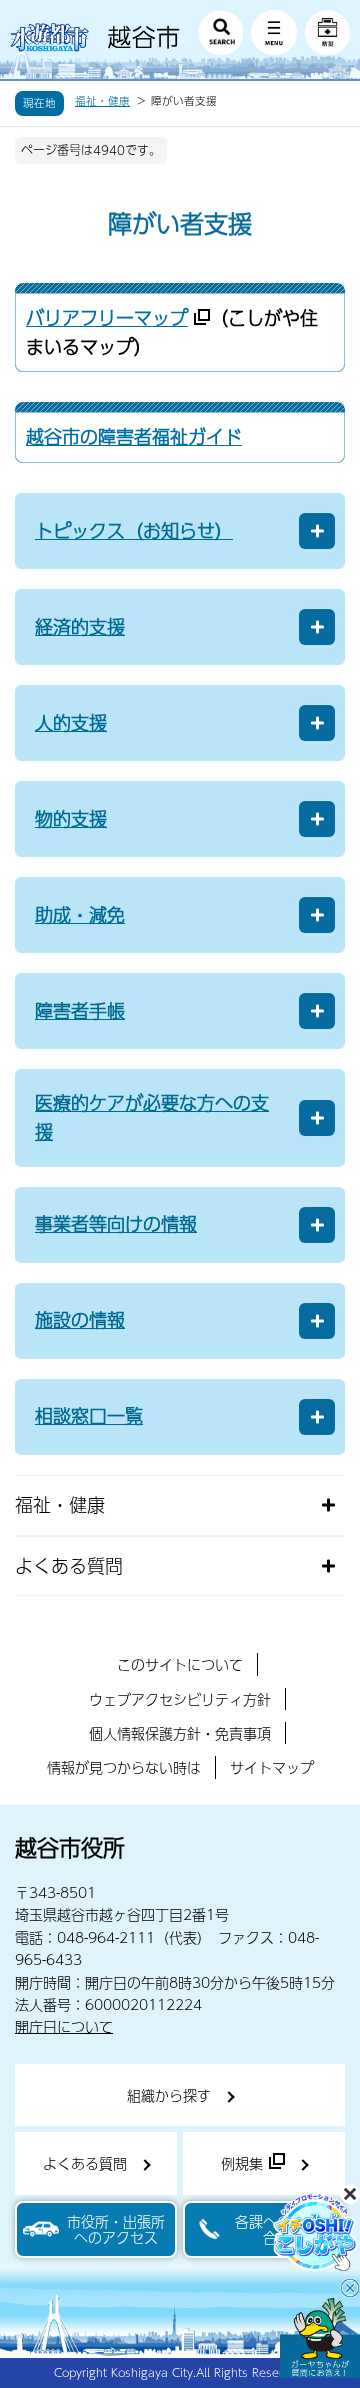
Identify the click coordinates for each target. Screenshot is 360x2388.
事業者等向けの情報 (116, 1223)
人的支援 (71, 722)
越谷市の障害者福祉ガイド (134, 436)
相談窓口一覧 (89, 1415)
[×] (320, 2338)
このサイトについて (180, 1664)
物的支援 (71, 818)
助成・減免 (80, 914)
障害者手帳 (80, 1010)
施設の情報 (80, 1319)
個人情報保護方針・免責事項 (180, 1733)
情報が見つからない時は (124, 1767)
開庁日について (64, 2026)
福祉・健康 (102, 101)
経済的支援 (80, 626)
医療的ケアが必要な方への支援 (152, 1117)
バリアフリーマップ (107, 317)
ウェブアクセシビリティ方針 (180, 1699)
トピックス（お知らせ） (134, 530)
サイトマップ (272, 1767)
